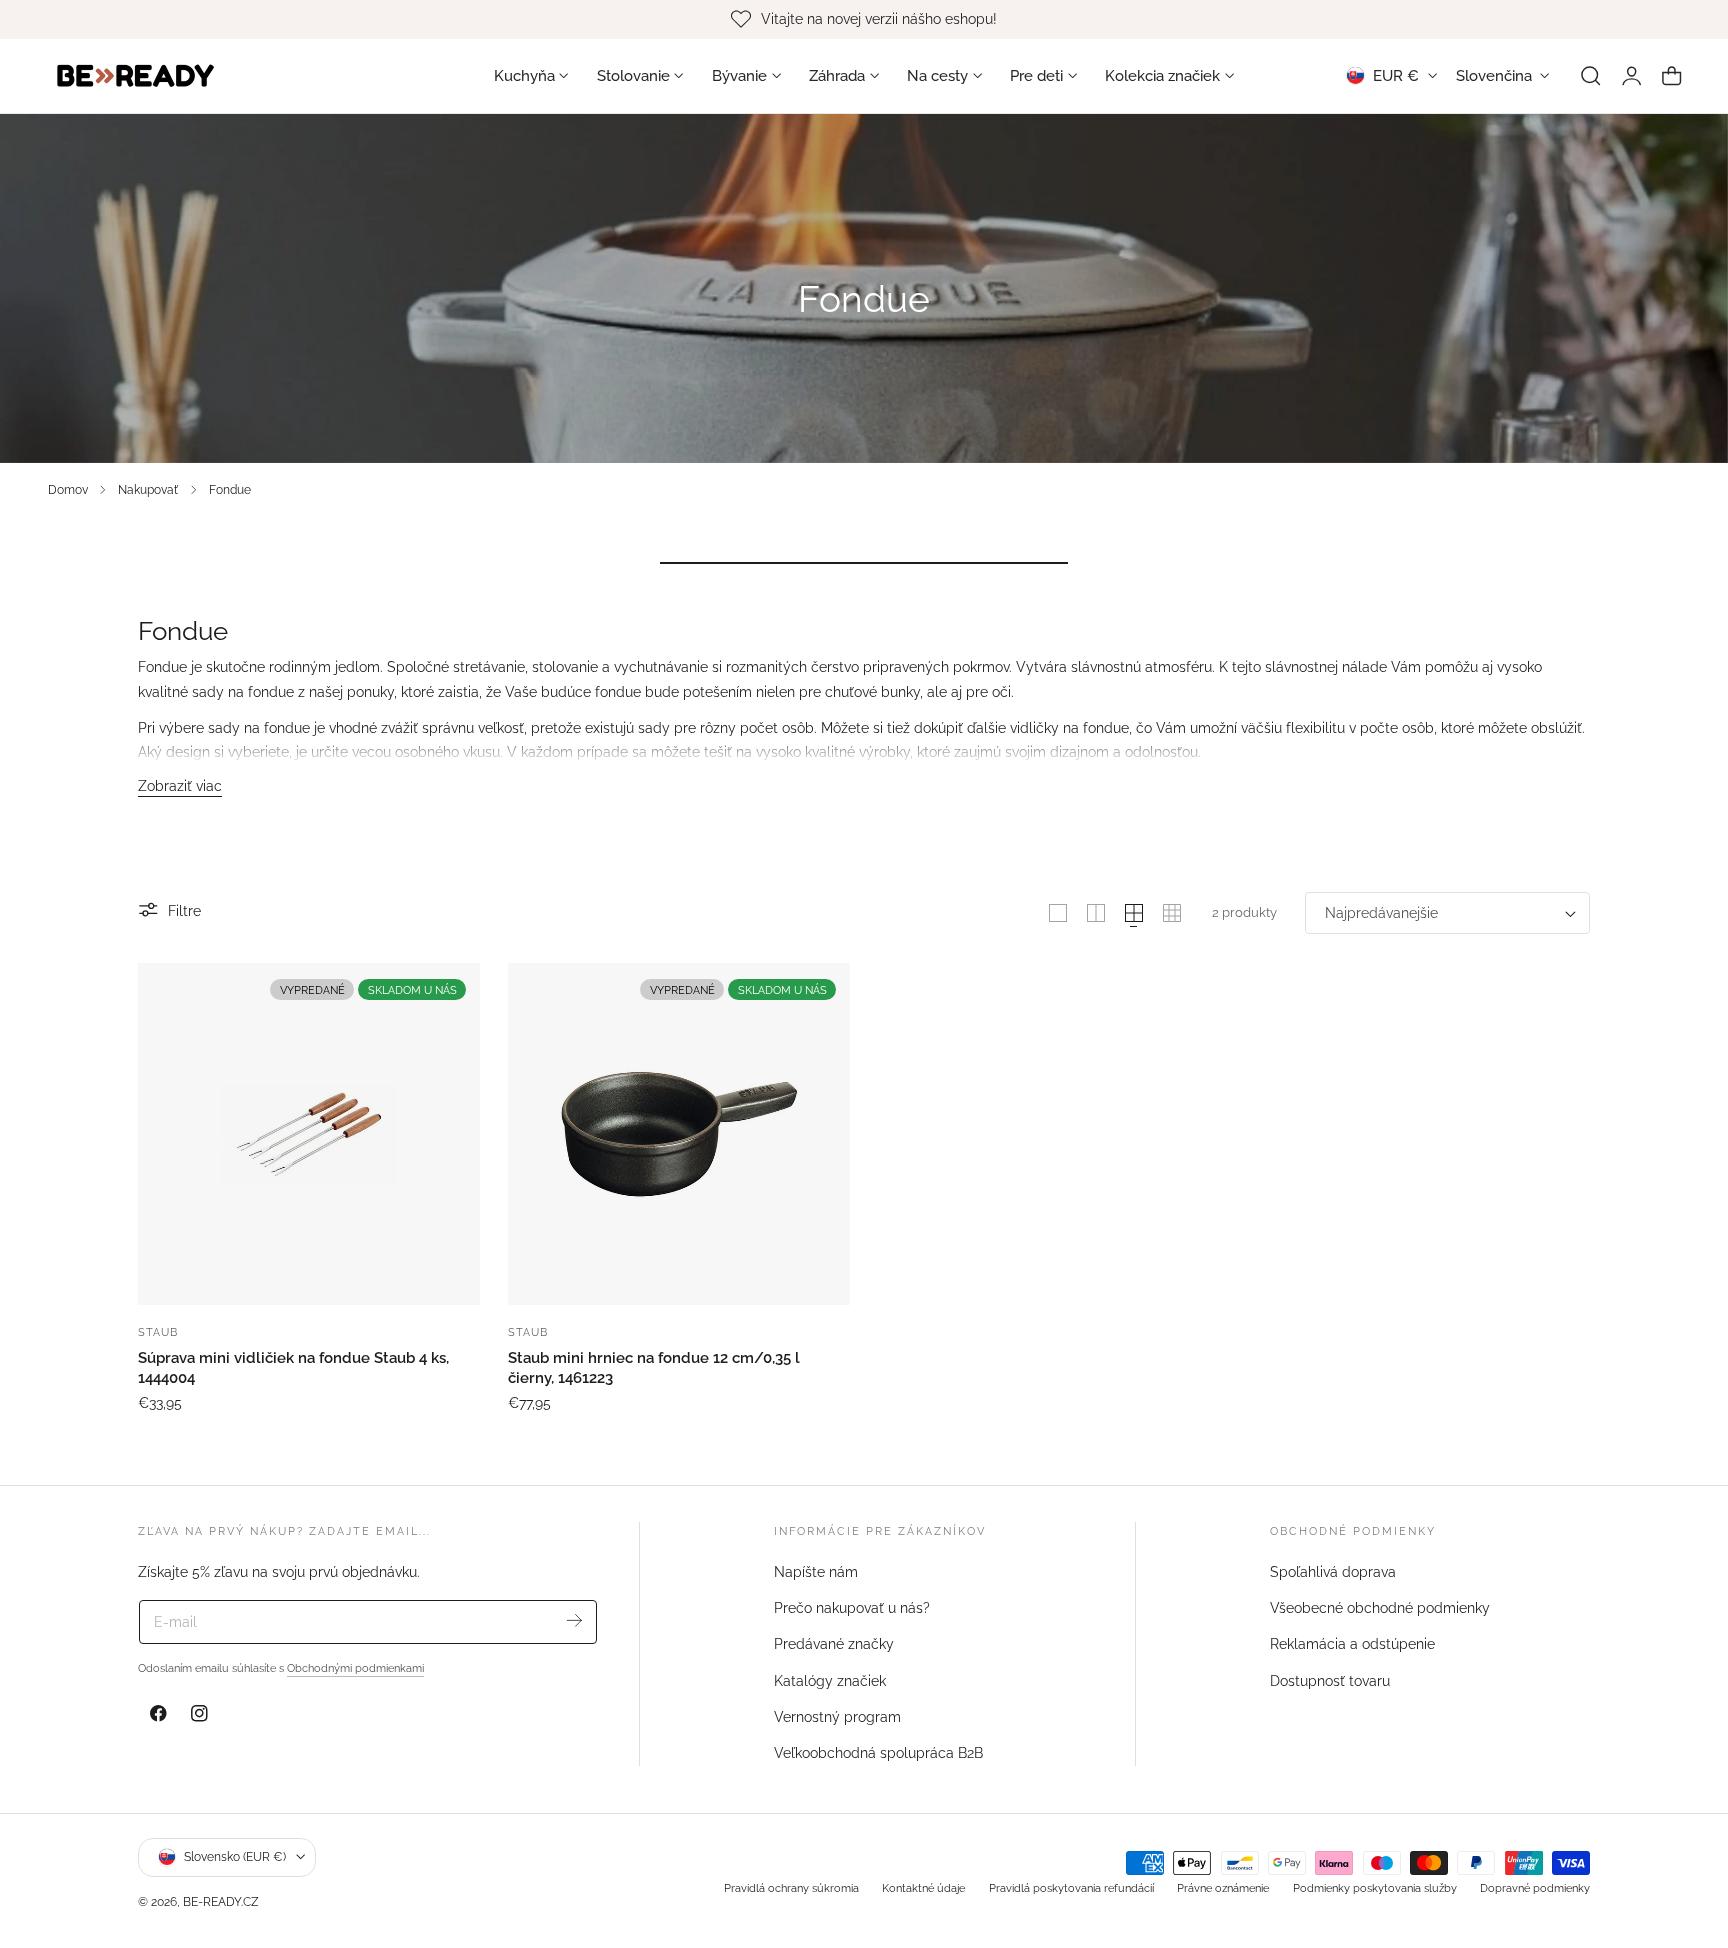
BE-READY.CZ (221, 1901)
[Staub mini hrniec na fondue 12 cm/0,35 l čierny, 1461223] (679, 1134)
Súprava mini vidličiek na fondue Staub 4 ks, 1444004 (293, 1368)
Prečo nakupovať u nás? (852, 1608)
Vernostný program (837, 1717)
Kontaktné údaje (923, 1888)
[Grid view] (1058, 913)
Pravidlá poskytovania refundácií (1071, 1888)
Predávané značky (834, 1645)
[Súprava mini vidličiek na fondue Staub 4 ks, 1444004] (309, 1134)
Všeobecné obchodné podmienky (1380, 1608)
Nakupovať (148, 489)
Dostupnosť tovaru (1330, 1681)
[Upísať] (574, 1620)
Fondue (230, 489)
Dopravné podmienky (1535, 1888)
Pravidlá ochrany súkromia (791, 1888)
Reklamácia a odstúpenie (1352, 1645)
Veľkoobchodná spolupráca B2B (878, 1753)
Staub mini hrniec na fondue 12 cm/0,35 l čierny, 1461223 (654, 1368)
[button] (1591, 76)
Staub (158, 1332)
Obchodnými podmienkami (355, 1668)
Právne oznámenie (1223, 1888)
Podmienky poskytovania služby (1375, 1888)
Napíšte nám (816, 1572)
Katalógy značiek (830, 1681)
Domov (68, 489)
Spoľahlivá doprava (1333, 1572)
